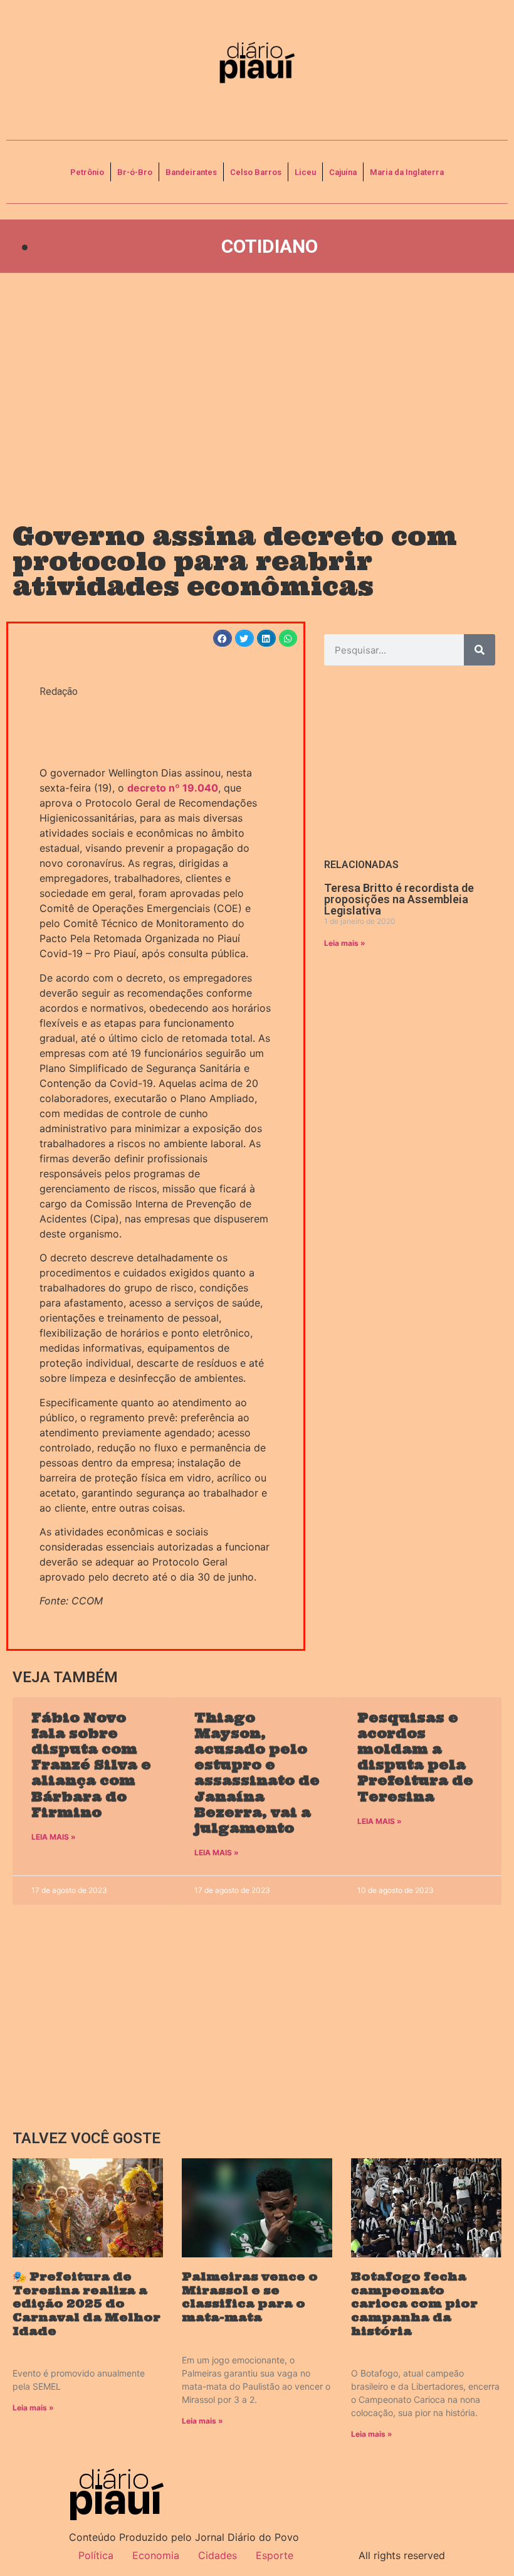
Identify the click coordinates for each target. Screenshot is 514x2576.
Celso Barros (256, 172)
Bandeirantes (191, 172)
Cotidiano (270, 246)
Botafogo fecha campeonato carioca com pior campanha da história (414, 2303)
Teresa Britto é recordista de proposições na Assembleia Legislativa (399, 899)
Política (96, 2555)
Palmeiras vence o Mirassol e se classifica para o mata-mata (250, 2297)
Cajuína (343, 172)
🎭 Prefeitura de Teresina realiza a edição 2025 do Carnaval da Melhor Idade (87, 2303)
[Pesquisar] (480, 650)
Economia (156, 2555)
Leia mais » (345, 943)
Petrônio (87, 172)
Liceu (305, 172)
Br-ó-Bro (135, 172)
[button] (223, 638)
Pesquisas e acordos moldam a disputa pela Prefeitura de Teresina (415, 1757)
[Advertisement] (257, 386)
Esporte (275, 2555)
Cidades (218, 2555)
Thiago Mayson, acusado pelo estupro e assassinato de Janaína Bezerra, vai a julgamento (257, 1773)
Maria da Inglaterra (407, 172)
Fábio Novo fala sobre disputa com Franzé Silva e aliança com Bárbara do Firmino (91, 1765)
